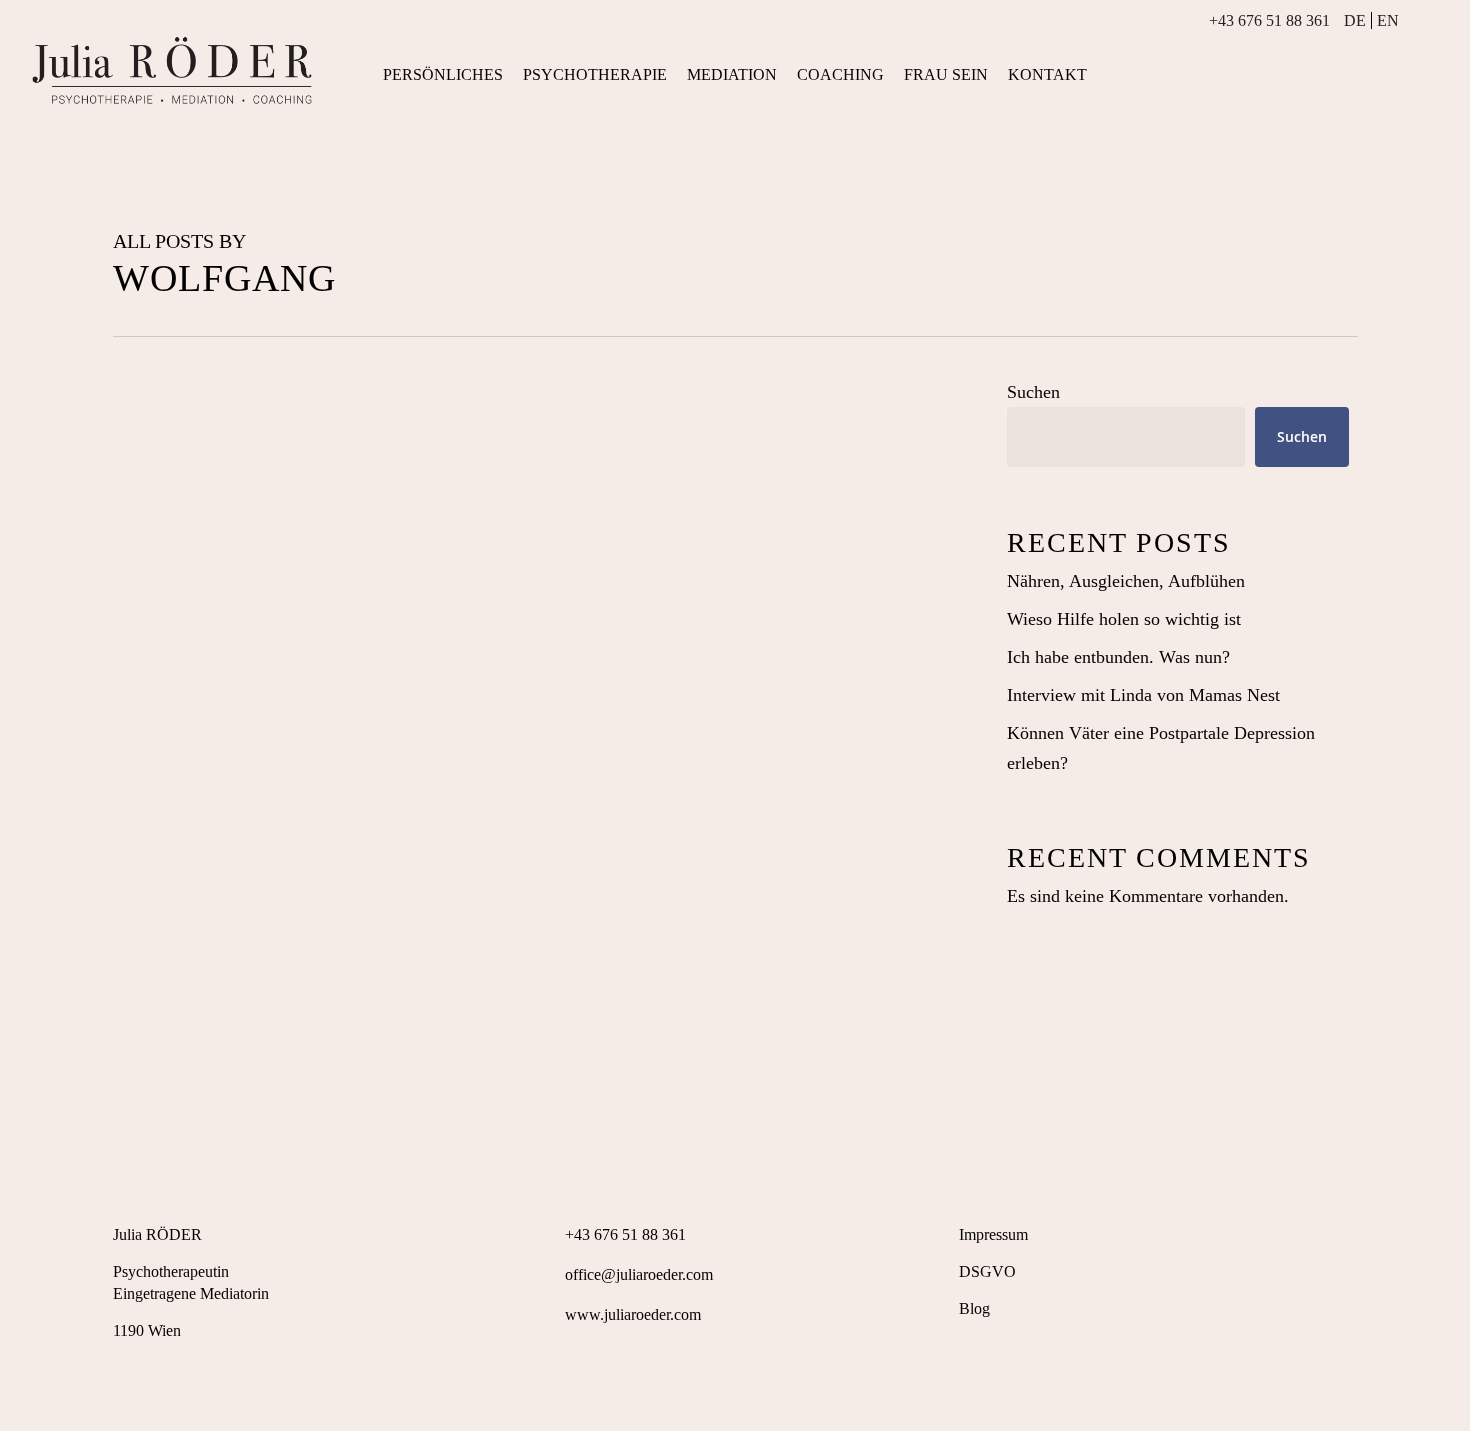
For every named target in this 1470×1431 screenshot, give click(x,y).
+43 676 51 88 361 (1269, 20)
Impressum (993, 1234)
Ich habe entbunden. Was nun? (1118, 657)
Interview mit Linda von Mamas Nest (1143, 695)
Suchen (1033, 392)
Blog (974, 1308)
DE (1355, 20)
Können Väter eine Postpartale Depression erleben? (1161, 748)
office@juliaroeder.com (639, 1274)
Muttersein (176, 1103)
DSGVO (987, 1271)
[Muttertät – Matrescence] (531, 823)
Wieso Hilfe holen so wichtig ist (1124, 619)
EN (1388, 20)
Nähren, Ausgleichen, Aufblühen (1126, 581)
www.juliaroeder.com (633, 1314)
